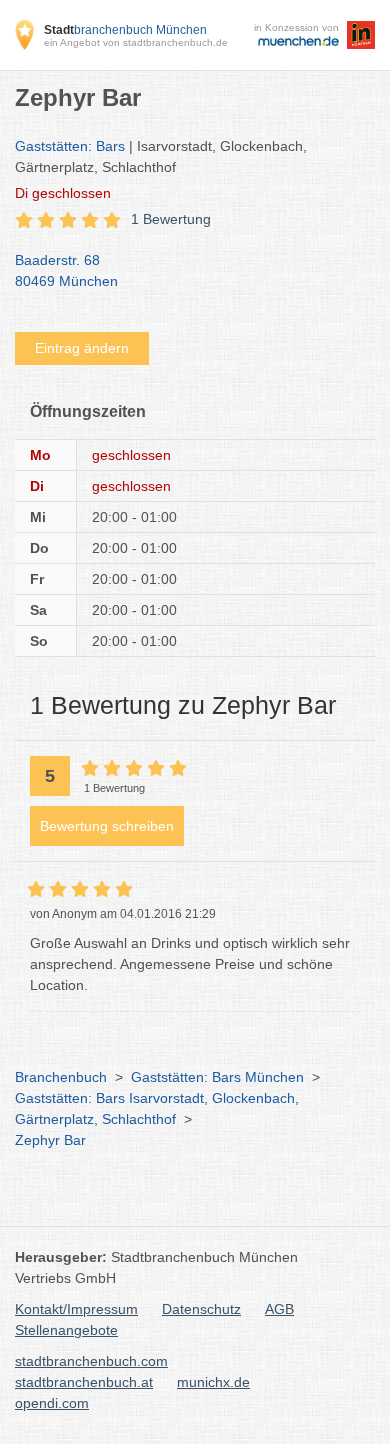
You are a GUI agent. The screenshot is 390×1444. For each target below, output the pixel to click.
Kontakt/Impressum (76, 1309)
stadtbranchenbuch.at (84, 1382)
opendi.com (52, 1403)
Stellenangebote (66, 1330)
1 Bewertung (171, 219)
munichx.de (213, 1382)
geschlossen (63, 193)
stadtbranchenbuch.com (91, 1361)
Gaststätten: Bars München (217, 1077)
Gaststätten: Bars (70, 146)
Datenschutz (201, 1309)
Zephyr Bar (50, 1140)
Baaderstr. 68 (66, 270)
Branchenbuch (61, 1077)
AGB (279, 1309)
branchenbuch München (125, 30)
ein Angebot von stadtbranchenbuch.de (136, 42)
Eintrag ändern (82, 348)
